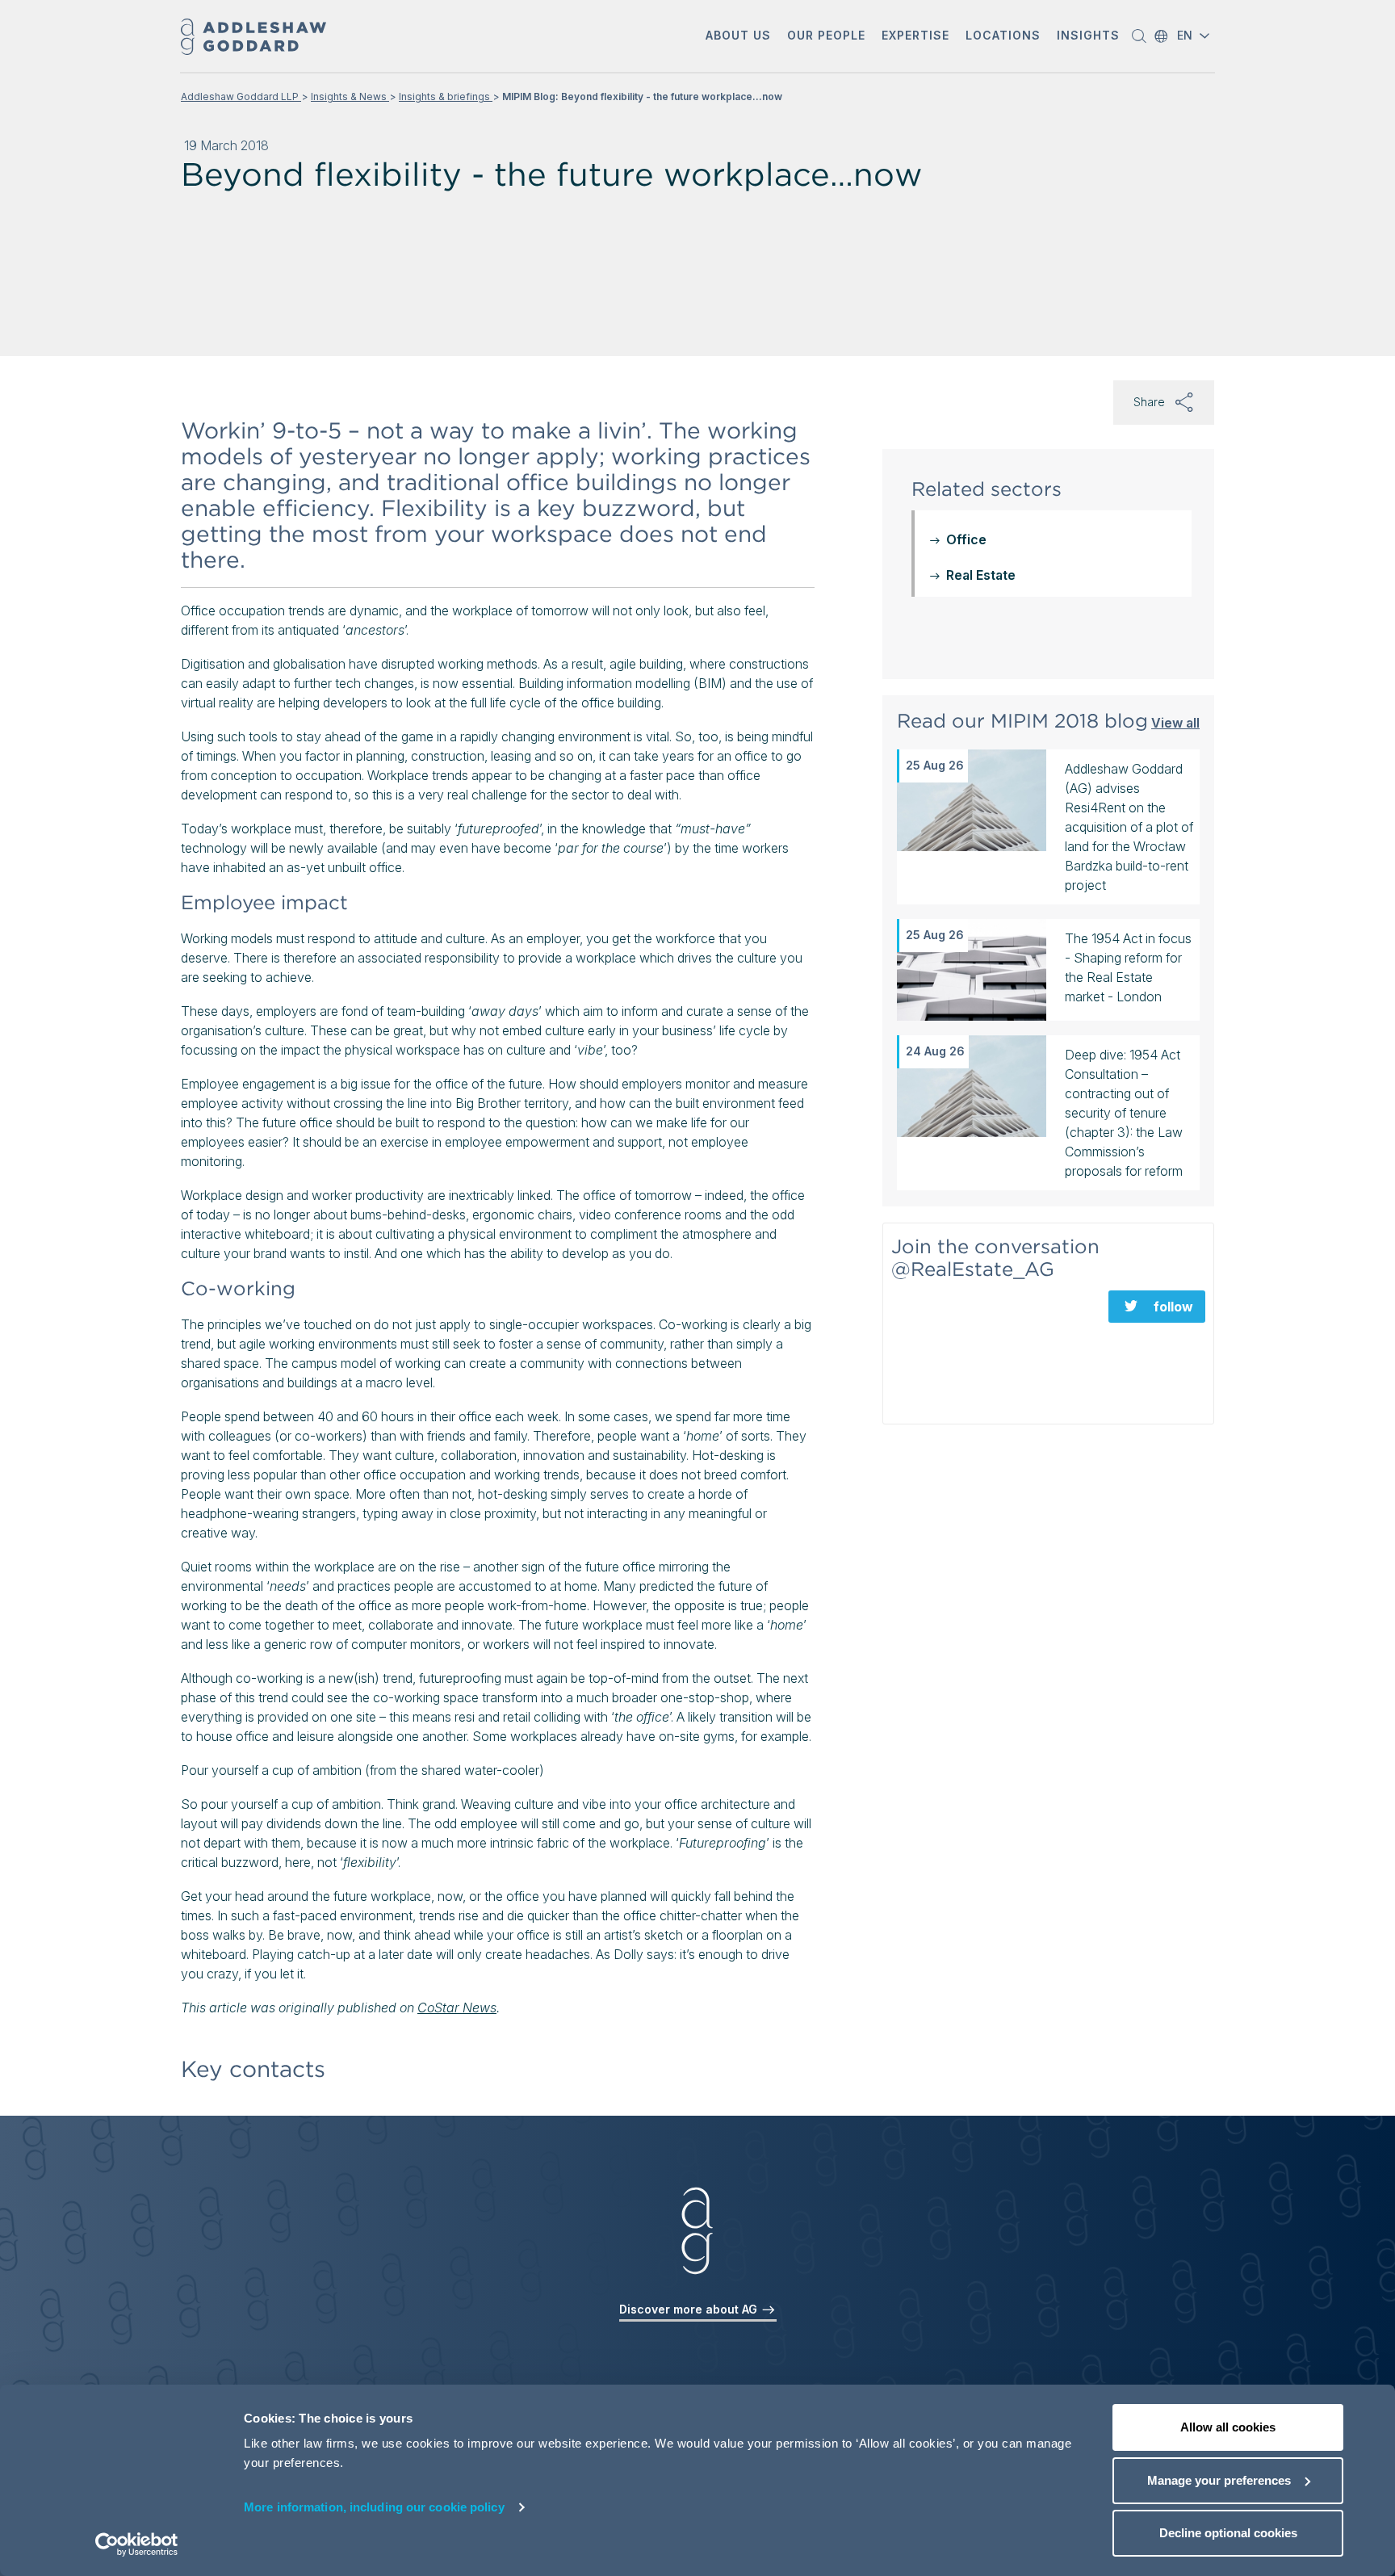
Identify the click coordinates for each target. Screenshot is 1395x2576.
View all (1175, 722)
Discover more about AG (690, 2309)
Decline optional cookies (1228, 2533)
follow (1173, 1307)
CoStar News (457, 2008)
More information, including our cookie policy (374, 2507)
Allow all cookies (1228, 2427)
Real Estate (981, 575)
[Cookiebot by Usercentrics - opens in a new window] (137, 2545)
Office (966, 539)
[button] (738, 37)
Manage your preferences (1219, 2480)
